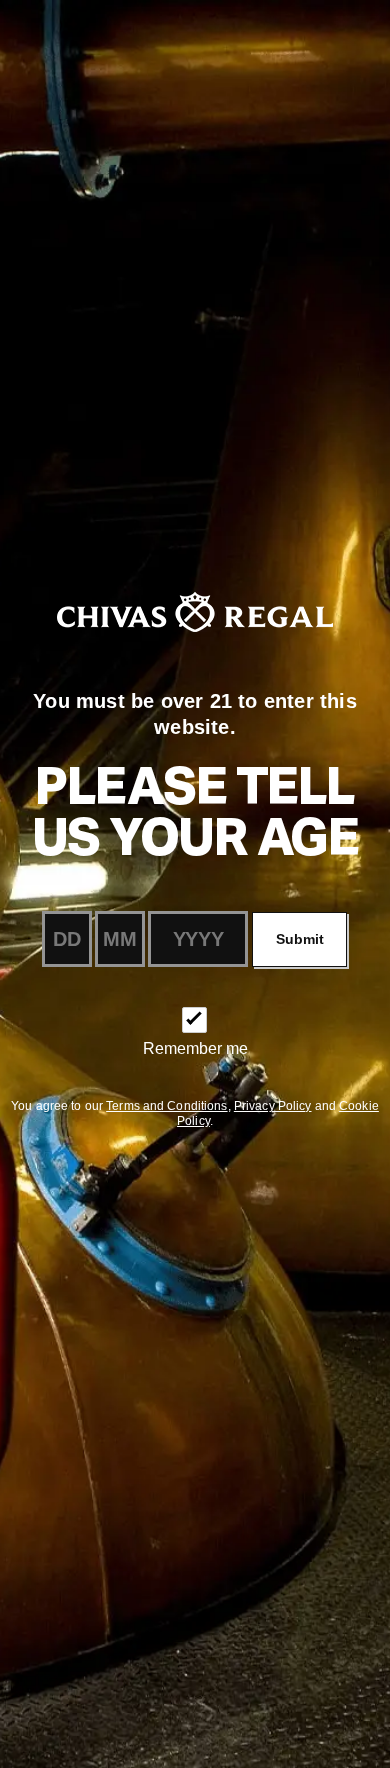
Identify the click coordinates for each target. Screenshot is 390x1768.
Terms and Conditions (166, 1106)
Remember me (195, 1048)
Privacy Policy (273, 1106)
